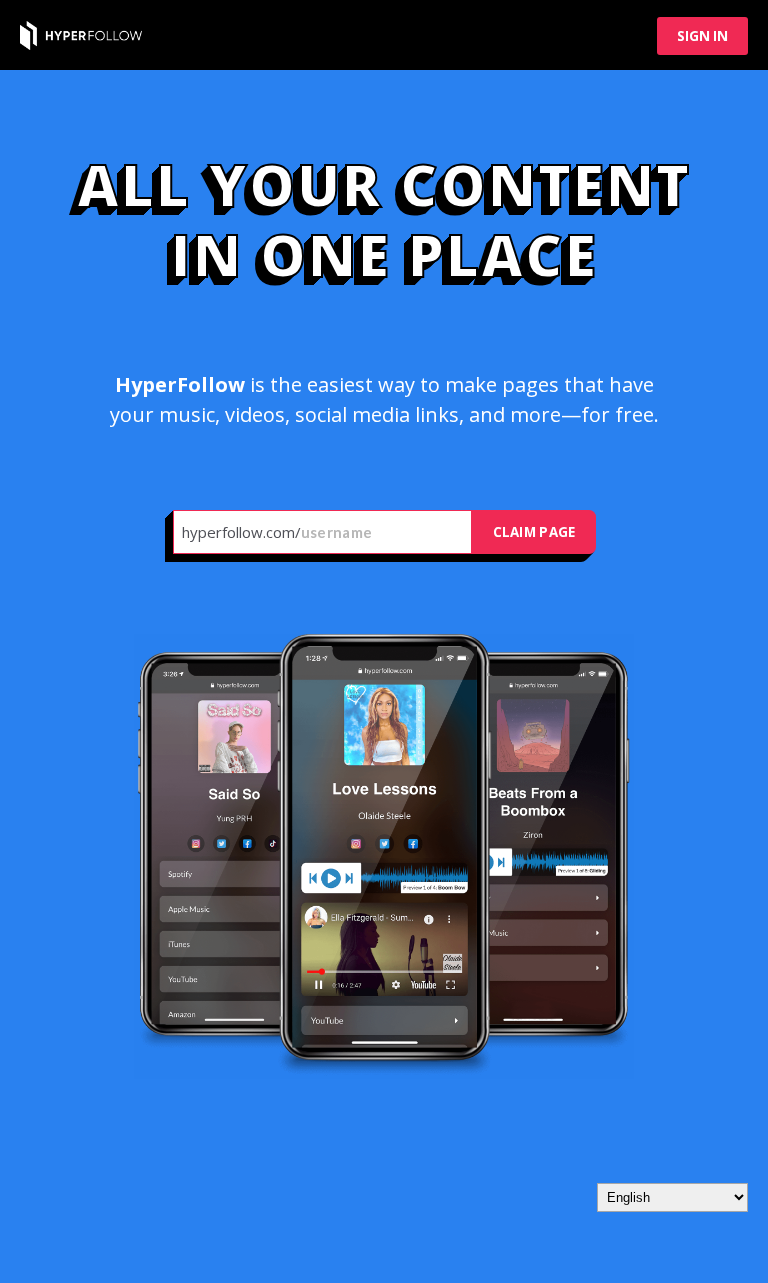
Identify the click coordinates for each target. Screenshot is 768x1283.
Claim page (534, 532)
